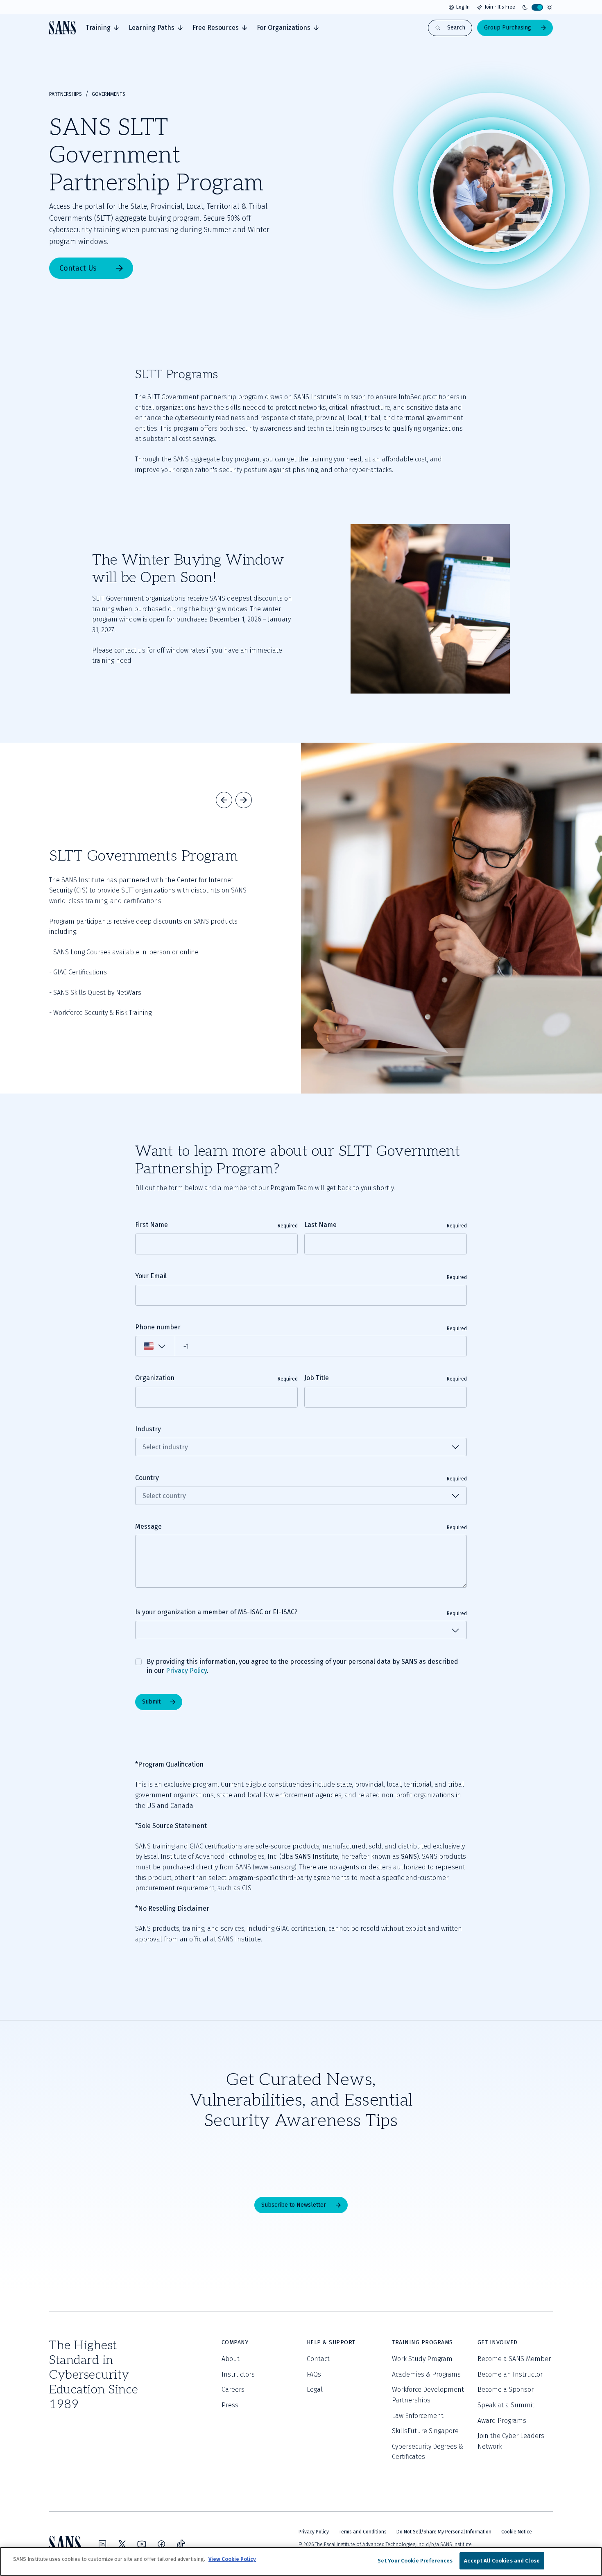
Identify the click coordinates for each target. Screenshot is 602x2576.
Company (235, 2342)
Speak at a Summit (506, 2405)
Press (230, 2405)
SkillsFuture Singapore (425, 2431)
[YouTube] (142, 2544)
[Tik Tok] (181, 2544)
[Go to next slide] (244, 800)
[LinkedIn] (102, 2544)
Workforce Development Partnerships (428, 2395)
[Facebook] (161, 2544)
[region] (301, 2561)
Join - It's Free (500, 7)
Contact (318, 2359)
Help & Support (331, 2342)
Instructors (238, 2374)
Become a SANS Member (514, 2359)
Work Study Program (422, 2359)
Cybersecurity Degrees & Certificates (428, 2452)
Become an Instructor (510, 2374)
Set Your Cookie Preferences (415, 2561)
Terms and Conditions (363, 2532)
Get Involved (498, 2342)
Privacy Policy (186, 1671)
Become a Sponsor (506, 2390)
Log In (463, 7)
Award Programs (502, 2421)
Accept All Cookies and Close (502, 2561)
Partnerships (66, 94)
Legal (315, 2390)
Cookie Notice (517, 2532)
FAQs (314, 2374)
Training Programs (422, 2342)
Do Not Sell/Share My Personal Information (444, 2532)
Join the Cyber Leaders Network (511, 2441)
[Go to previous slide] (224, 800)
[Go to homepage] (62, 28)
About (231, 2359)
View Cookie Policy (232, 2559)
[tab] (102, 28)
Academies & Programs (426, 2374)
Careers (233, 2390)
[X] (122, 2544)
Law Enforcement (418, 2416)
